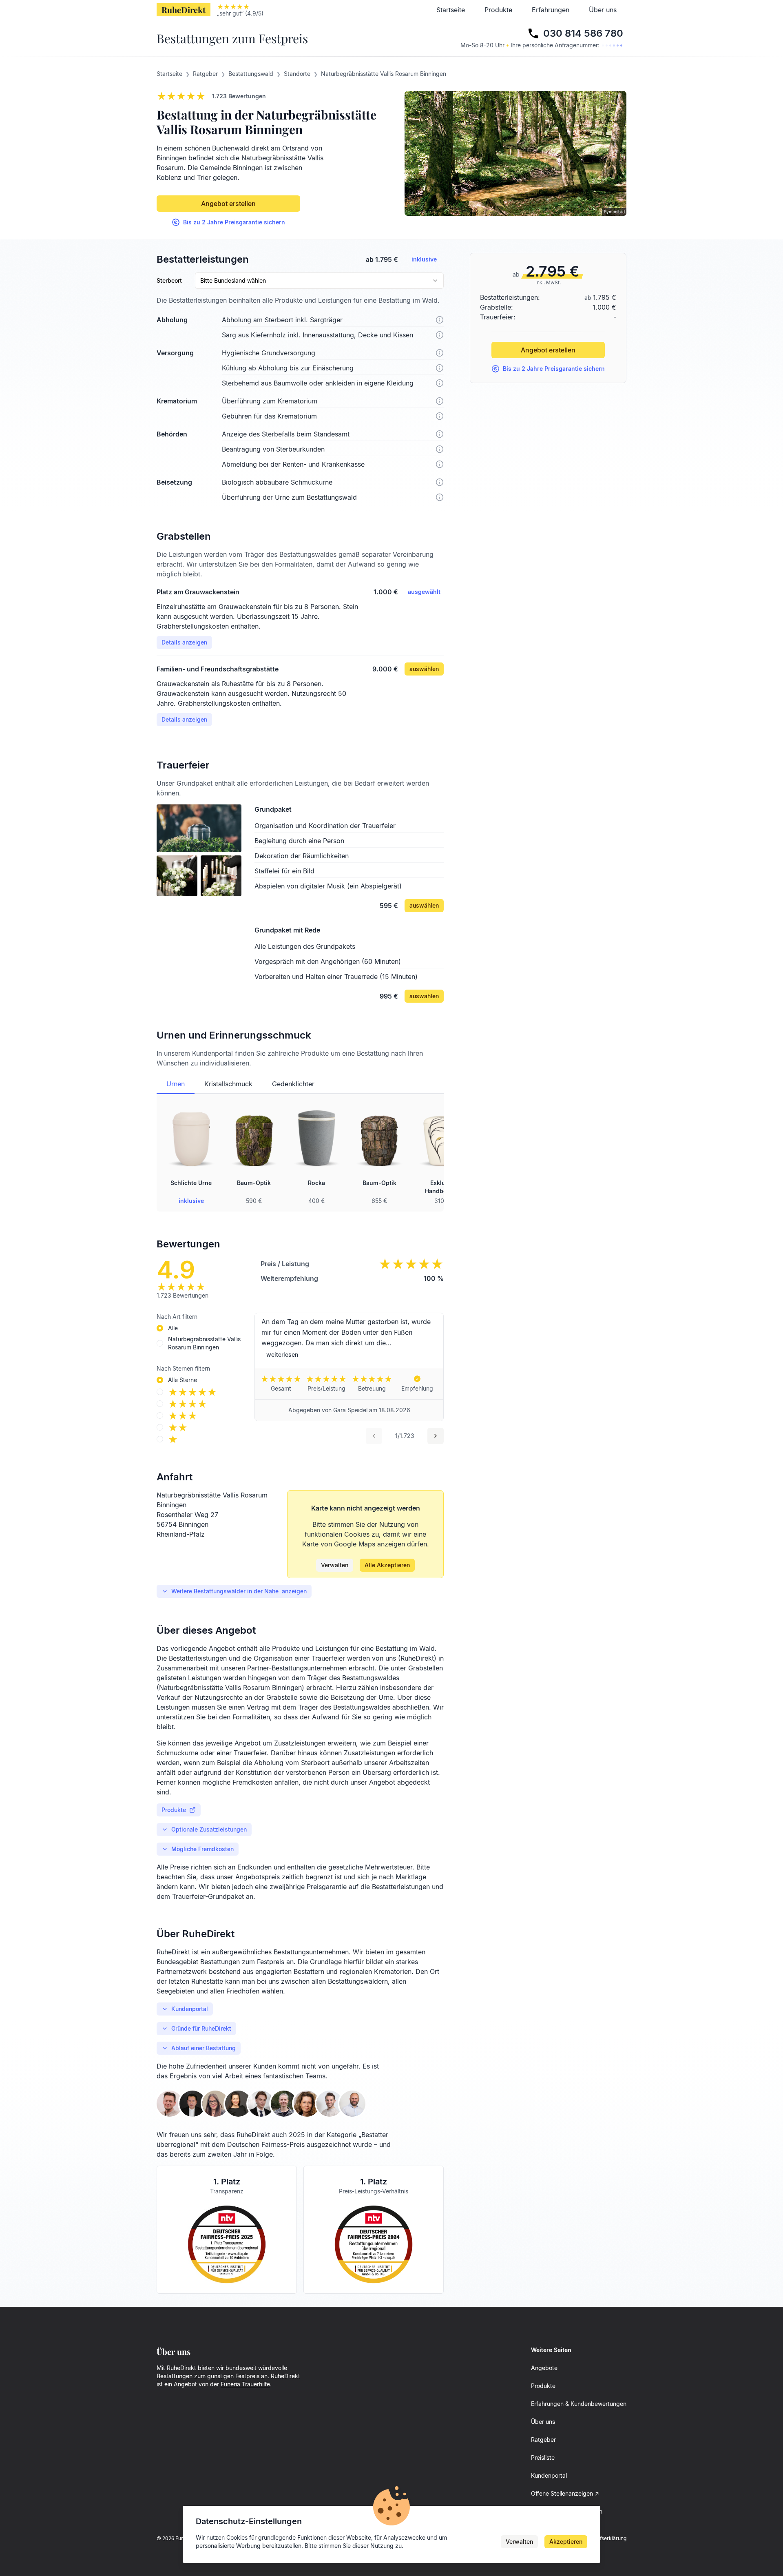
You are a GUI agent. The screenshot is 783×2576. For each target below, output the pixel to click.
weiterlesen (282, 1354)
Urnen (176, 1084)
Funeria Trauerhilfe (245, 2384)
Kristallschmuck (228, 1084)
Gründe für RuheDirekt (201, 2028)
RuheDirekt (184, 10)
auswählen (424, 669)
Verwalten (335, 1565)
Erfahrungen (551, 10)
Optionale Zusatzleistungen (209, 1829)
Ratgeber (543, 2440)
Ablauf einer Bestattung (203, 2048)
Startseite (451, 10)
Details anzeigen (184, 642)
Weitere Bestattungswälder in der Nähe (239, 1591)
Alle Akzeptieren (387, 1565)
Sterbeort (169, 281)
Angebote (544, 2368)
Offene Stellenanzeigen (562, 2493)
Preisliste (543, 2457)
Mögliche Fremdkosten (202, 1849)
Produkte (498, 10)
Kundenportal (190, 2009)
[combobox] (319, 281)
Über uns (603, 10)
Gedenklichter (293, 1084)
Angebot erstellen (228, 204)
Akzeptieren (566, 2542)
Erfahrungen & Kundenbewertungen (579, 2404)
